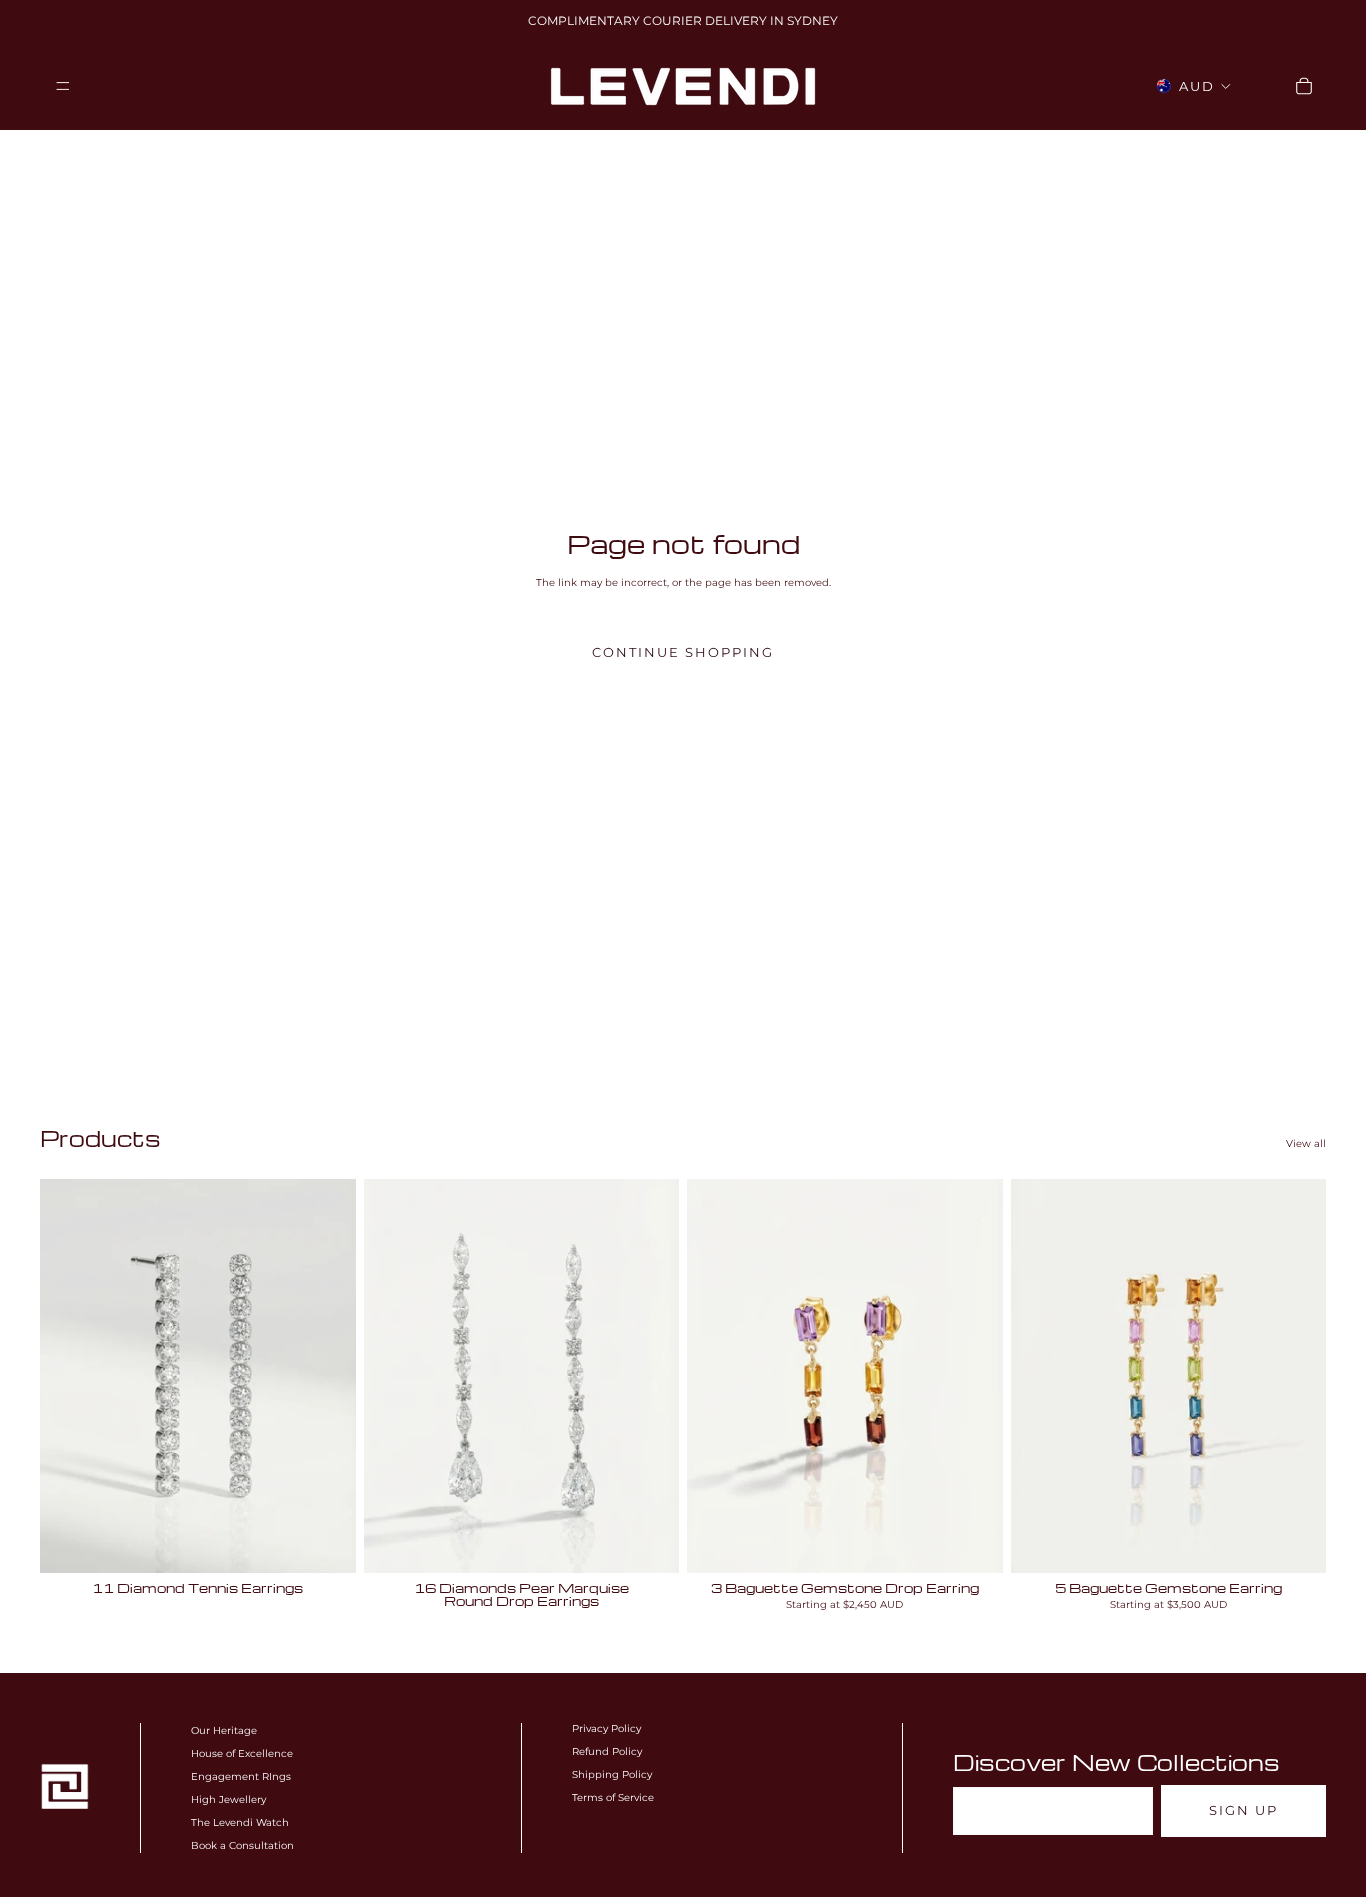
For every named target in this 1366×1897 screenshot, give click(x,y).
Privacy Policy (606, 1728)
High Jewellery (228, 1799)
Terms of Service (613, 1797)
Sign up (1243, 1810)
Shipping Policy (612, 1774)
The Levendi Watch (240, 1822)
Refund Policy (607, 1751)
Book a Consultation (242, 1845)
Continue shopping (683, 652)
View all (1306, 1143)
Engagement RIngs (241, 1776)
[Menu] (63, 86)
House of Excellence (242, 1753)
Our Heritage (224, 1730)
